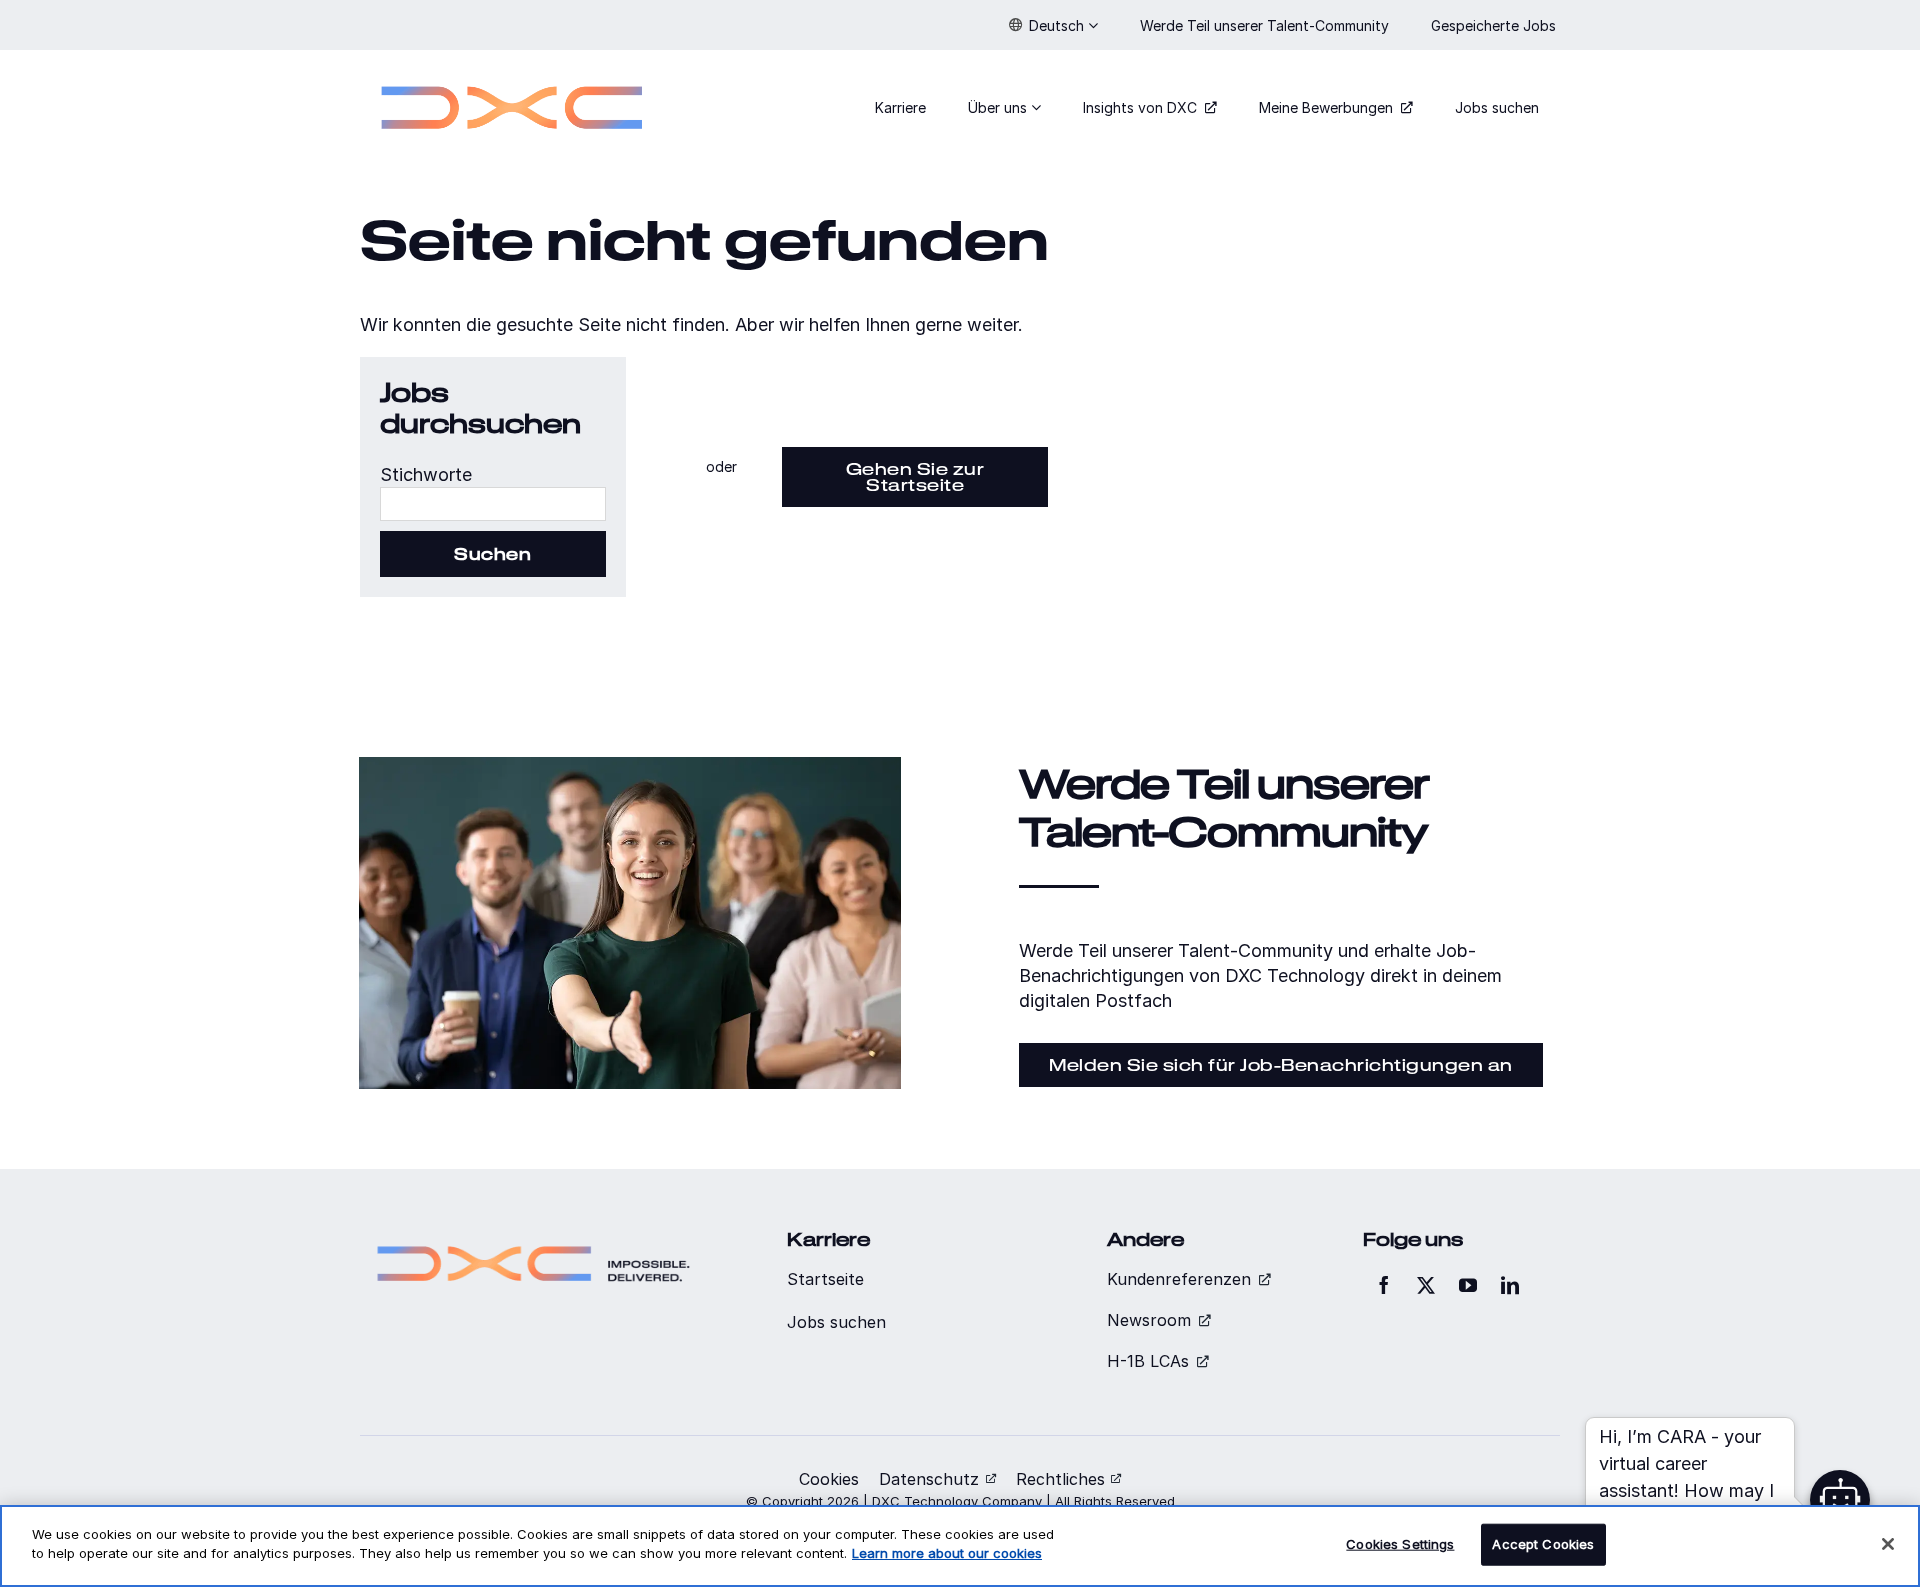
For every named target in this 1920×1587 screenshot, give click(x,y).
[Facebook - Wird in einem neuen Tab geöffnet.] (1384, 1285)
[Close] (1888, 1544)
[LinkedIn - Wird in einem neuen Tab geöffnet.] (1510, 1285)
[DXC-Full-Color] (512, 73)
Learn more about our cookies (947, 1553)
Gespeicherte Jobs (1495, 25)
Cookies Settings (1400, 1544)
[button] (1053, 25)
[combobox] (493, 504)
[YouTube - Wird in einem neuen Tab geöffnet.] (1468, 1285)
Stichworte (426, 474)
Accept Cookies (1543, 1544)
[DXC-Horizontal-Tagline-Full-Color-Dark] (533, 1237)
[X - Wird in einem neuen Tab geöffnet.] (1426, 1285)
